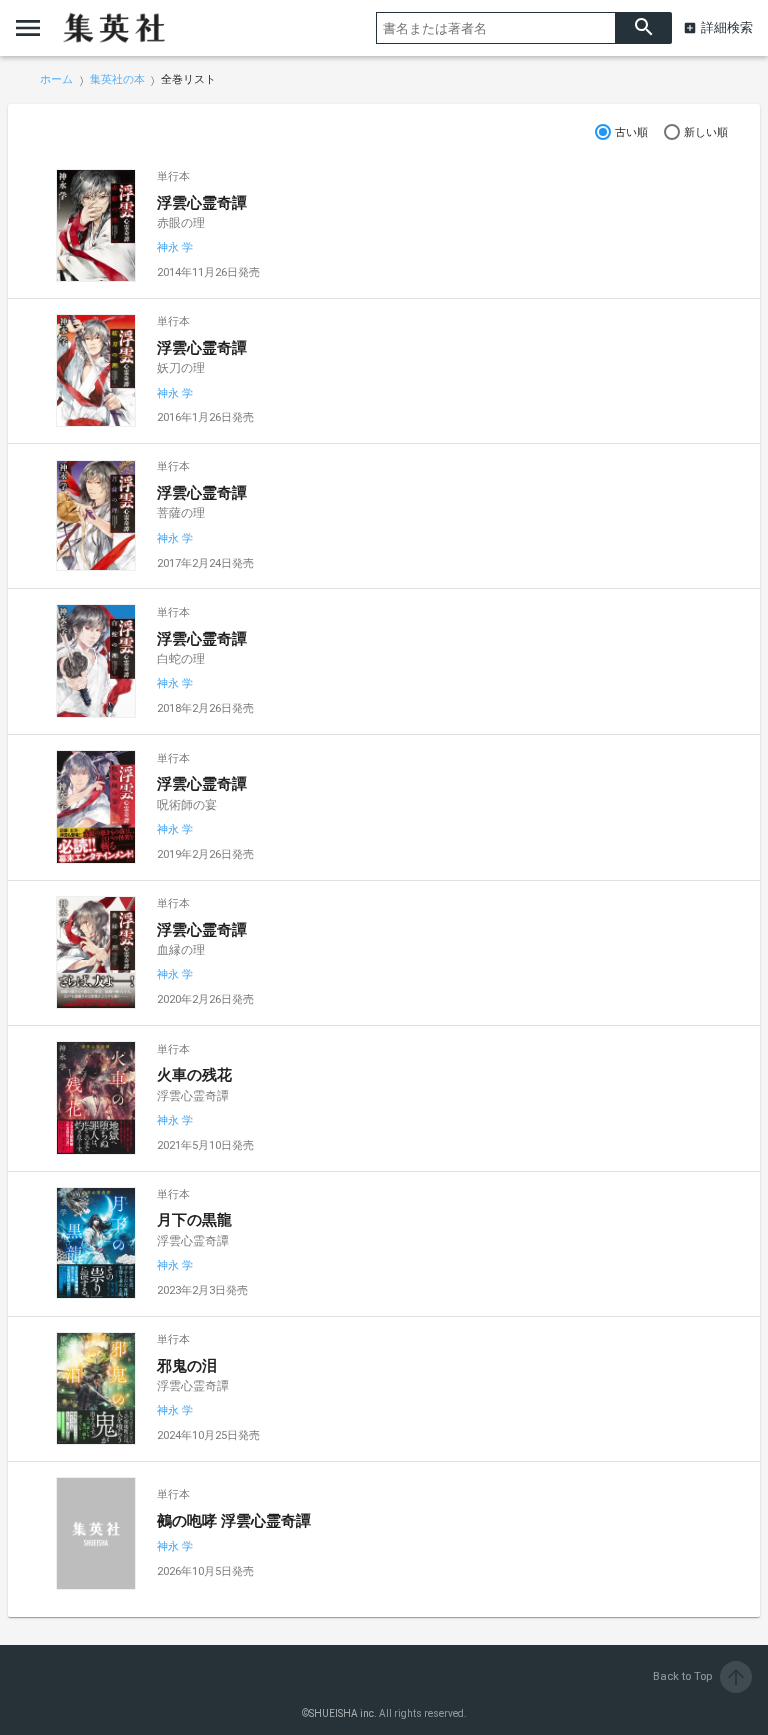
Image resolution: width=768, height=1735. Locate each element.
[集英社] (114, 28)
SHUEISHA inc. (343, 1713)
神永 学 (175, 247)
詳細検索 (727, 27)
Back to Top (700, 1676)
